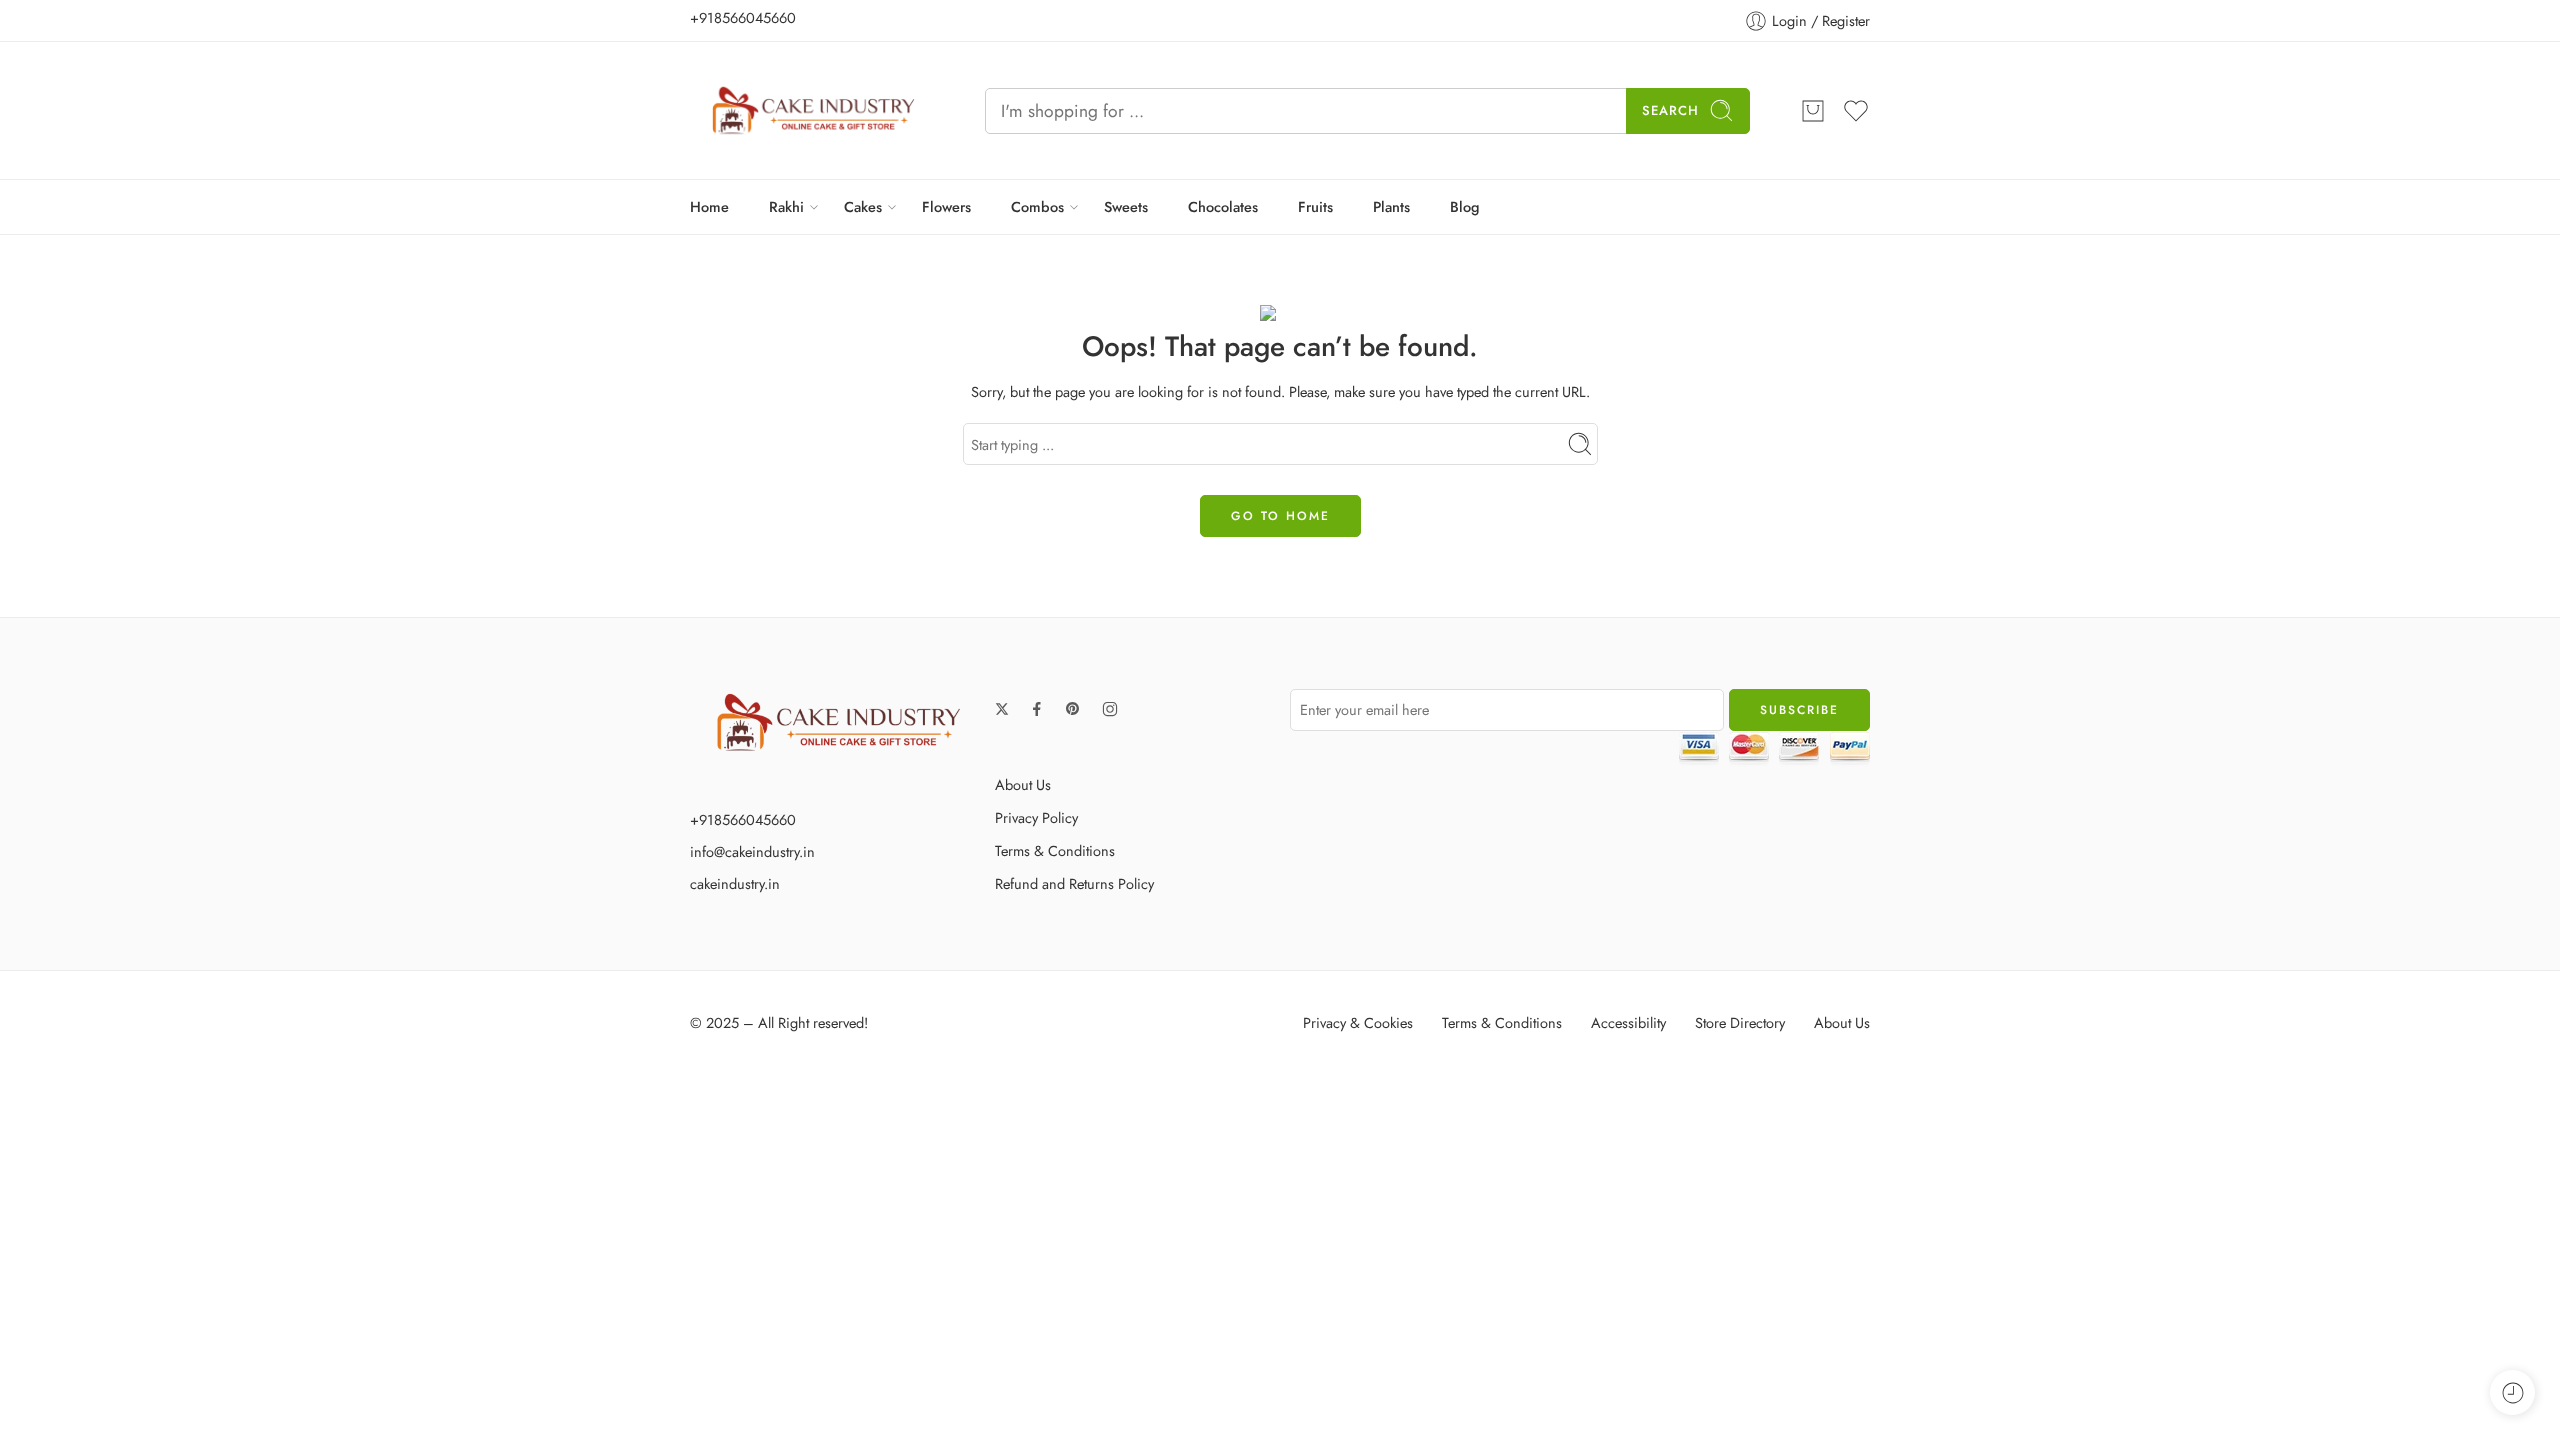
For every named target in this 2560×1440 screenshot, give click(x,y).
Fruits (1315, 206)
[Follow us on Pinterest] (1073, 709)
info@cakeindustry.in (752, 851)
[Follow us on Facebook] (1037, 709)
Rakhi (786, 206)
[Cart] (1813, 111)
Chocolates (1223, 206)
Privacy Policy (1036, 817)
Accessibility (1628, 1022)
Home (709, 206)
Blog (1465, 206)
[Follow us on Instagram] (1110, 709)
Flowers (946, 206)
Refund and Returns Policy (1074, 883)
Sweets (1126, 206)
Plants (1391, 206)
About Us (1023, 784)
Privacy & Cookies (1358, 1022)
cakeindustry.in (735, 883)
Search (1670, 110)
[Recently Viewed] (2512, 1392)
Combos (1037, 206)
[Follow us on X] (1002, 709)
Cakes (863, 206)
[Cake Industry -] (812, 110)
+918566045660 (743, 17)
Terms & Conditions (1055, 850)
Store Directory (1740, 1022)
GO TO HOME (1280, 516)
